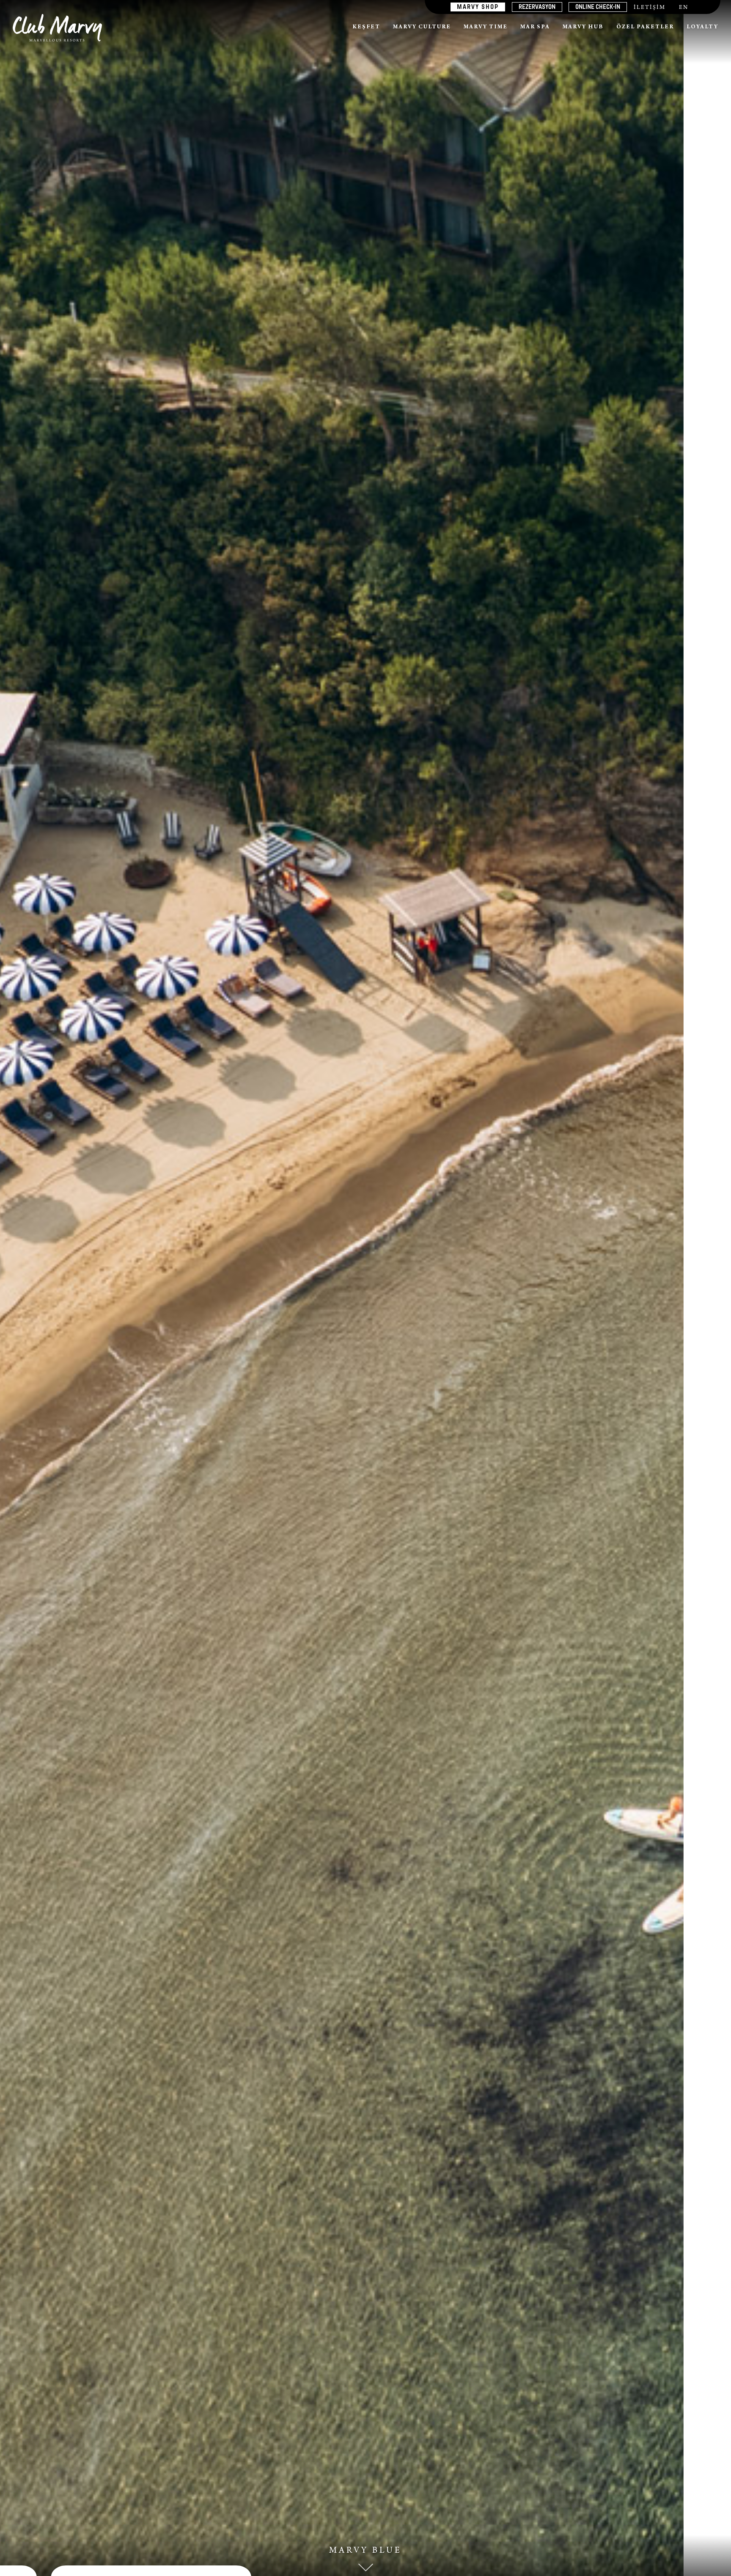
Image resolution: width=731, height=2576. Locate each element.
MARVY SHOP (478, 7)
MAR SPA (535, 28)
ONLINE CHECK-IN (598, 7)
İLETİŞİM (650, 8)
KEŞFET (366, 28)
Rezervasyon (537, 7)
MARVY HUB (583, 28)
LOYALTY (702, 28)
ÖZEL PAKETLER (645, 28)
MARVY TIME (486, 28)
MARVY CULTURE (422, 28)
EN (684, 8)
